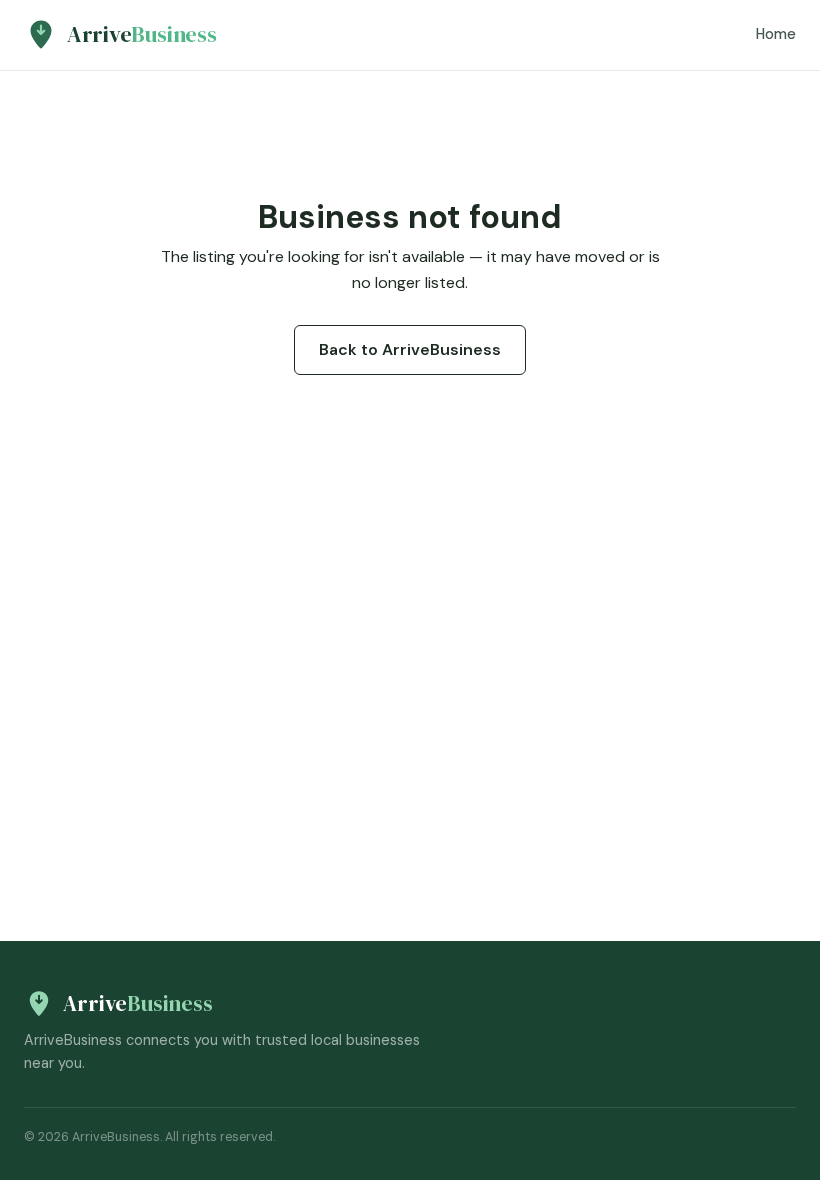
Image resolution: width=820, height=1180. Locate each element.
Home (776, 34)
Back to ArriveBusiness (410, 349)
